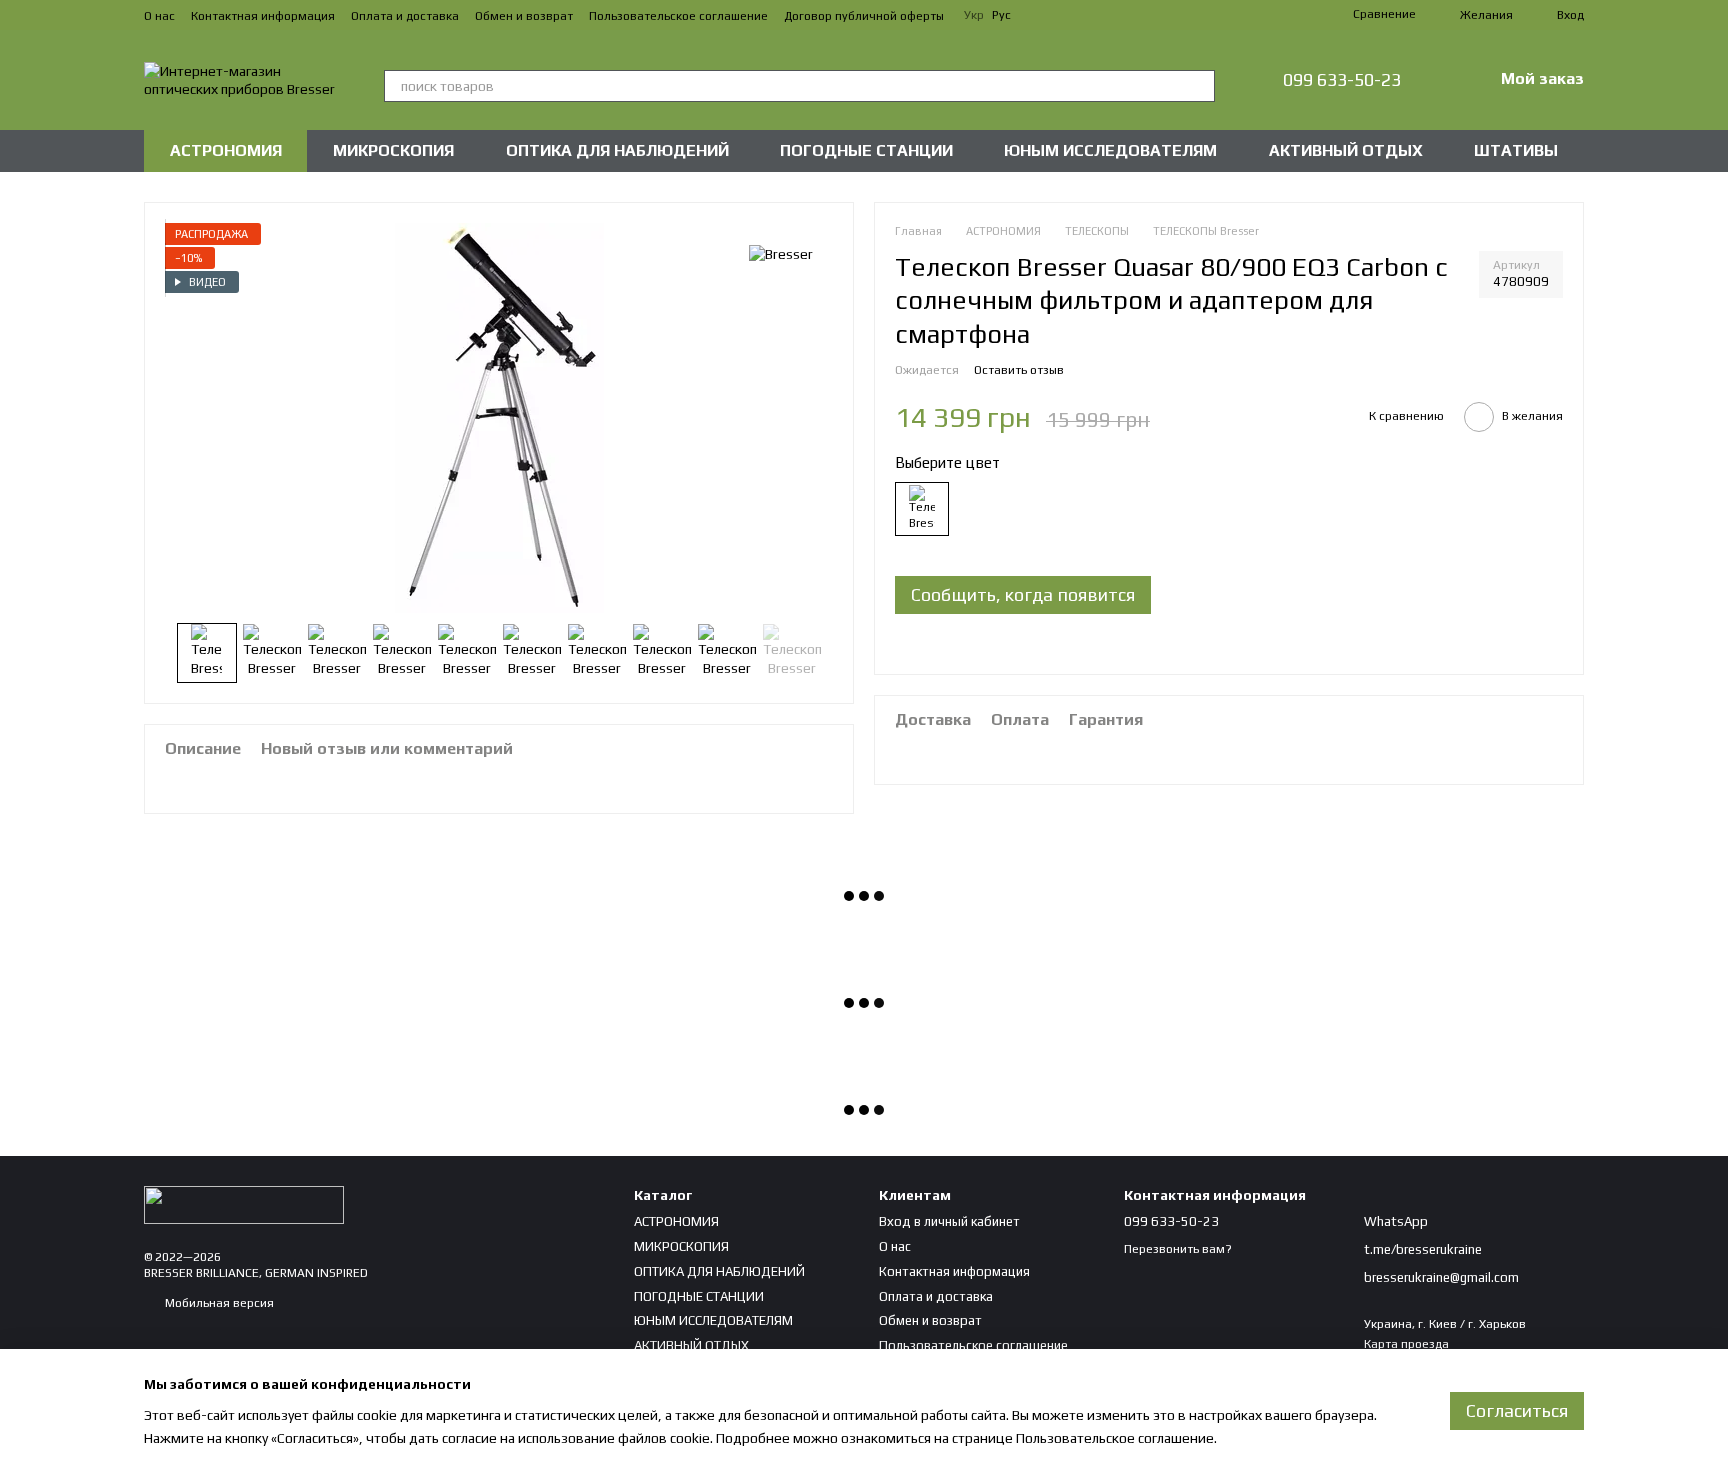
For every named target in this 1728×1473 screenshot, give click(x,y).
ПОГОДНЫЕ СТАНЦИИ (866, 150)
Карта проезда (1406, 1344)
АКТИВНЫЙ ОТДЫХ (1346, 150)
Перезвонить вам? (1178, 1249)
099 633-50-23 (1342, 80)
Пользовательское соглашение (678, 16)
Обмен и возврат (524, 16)
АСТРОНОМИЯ (226, 150)
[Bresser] (781, 253)
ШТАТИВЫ (1516, 150)
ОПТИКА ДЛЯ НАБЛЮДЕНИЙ (617, 150)
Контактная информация (263, 16)
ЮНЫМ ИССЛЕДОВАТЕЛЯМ (1110, 150)
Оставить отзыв (1019, 370)
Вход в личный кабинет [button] (949, 1221)
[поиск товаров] (1199, 86)
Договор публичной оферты (864, 16)
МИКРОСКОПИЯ (393, 150)
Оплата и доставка (405, 16)
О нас (159, 16)
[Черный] (922, 510)
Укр (974, 15)
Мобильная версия (218, 1303)
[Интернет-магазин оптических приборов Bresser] (244, 1204)
